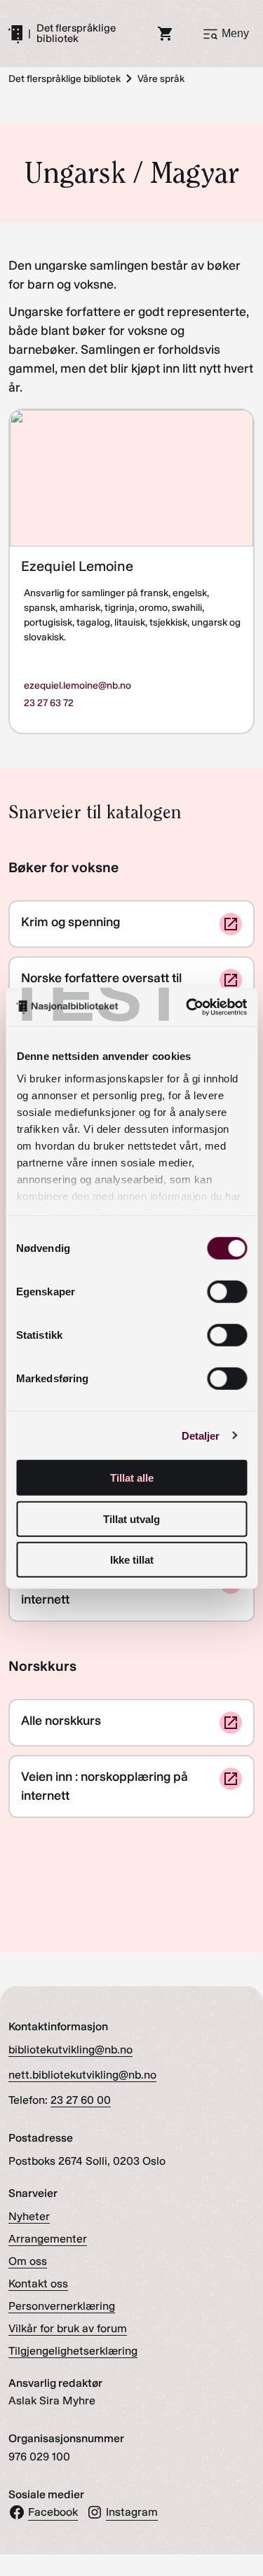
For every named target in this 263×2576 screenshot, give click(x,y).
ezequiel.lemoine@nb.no (77, 686)
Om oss (28, 2261)
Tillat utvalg (131, 1518)
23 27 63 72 (49, 703)
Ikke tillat (132, 1560)
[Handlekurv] (166, 34)
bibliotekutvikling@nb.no (70, 2050)
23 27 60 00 (81, 2100)
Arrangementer (48, 2239)
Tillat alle (132, 1478)
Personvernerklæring (62, 2306)
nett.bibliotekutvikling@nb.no (82, 2075)
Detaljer (201, 1435)
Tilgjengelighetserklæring (73, 2351)
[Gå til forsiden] (15, 34)
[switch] (227, 1292)
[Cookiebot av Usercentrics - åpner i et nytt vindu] (187, 1007)
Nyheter (29, 2216)
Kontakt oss (38, 2284)
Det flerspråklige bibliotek (76, 34)
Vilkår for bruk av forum (68, 2328)
